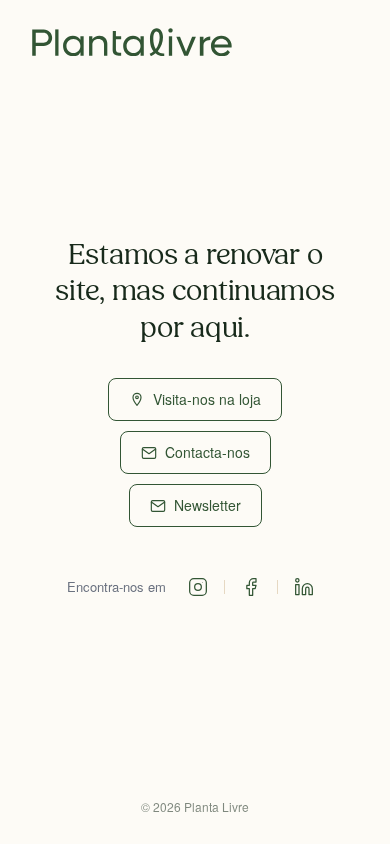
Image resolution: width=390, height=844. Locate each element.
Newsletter (207, 505)
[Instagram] (198, 587)
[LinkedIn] (304, 587)
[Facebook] (251, 587)
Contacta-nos (207, 452)
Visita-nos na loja (207, 399)
